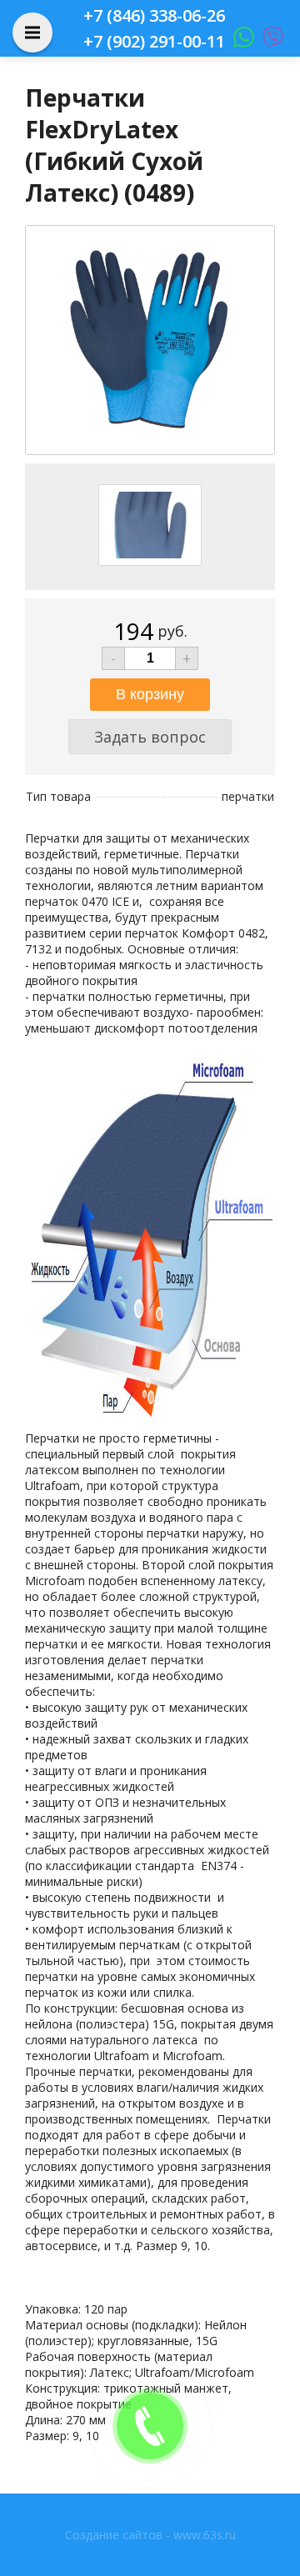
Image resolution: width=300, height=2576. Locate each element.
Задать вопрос (150, 737)
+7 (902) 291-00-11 (154, 41)
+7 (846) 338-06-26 (154, 15)
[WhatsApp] (240, 41)
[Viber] (269, 41)
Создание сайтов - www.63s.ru (150, 2535)
